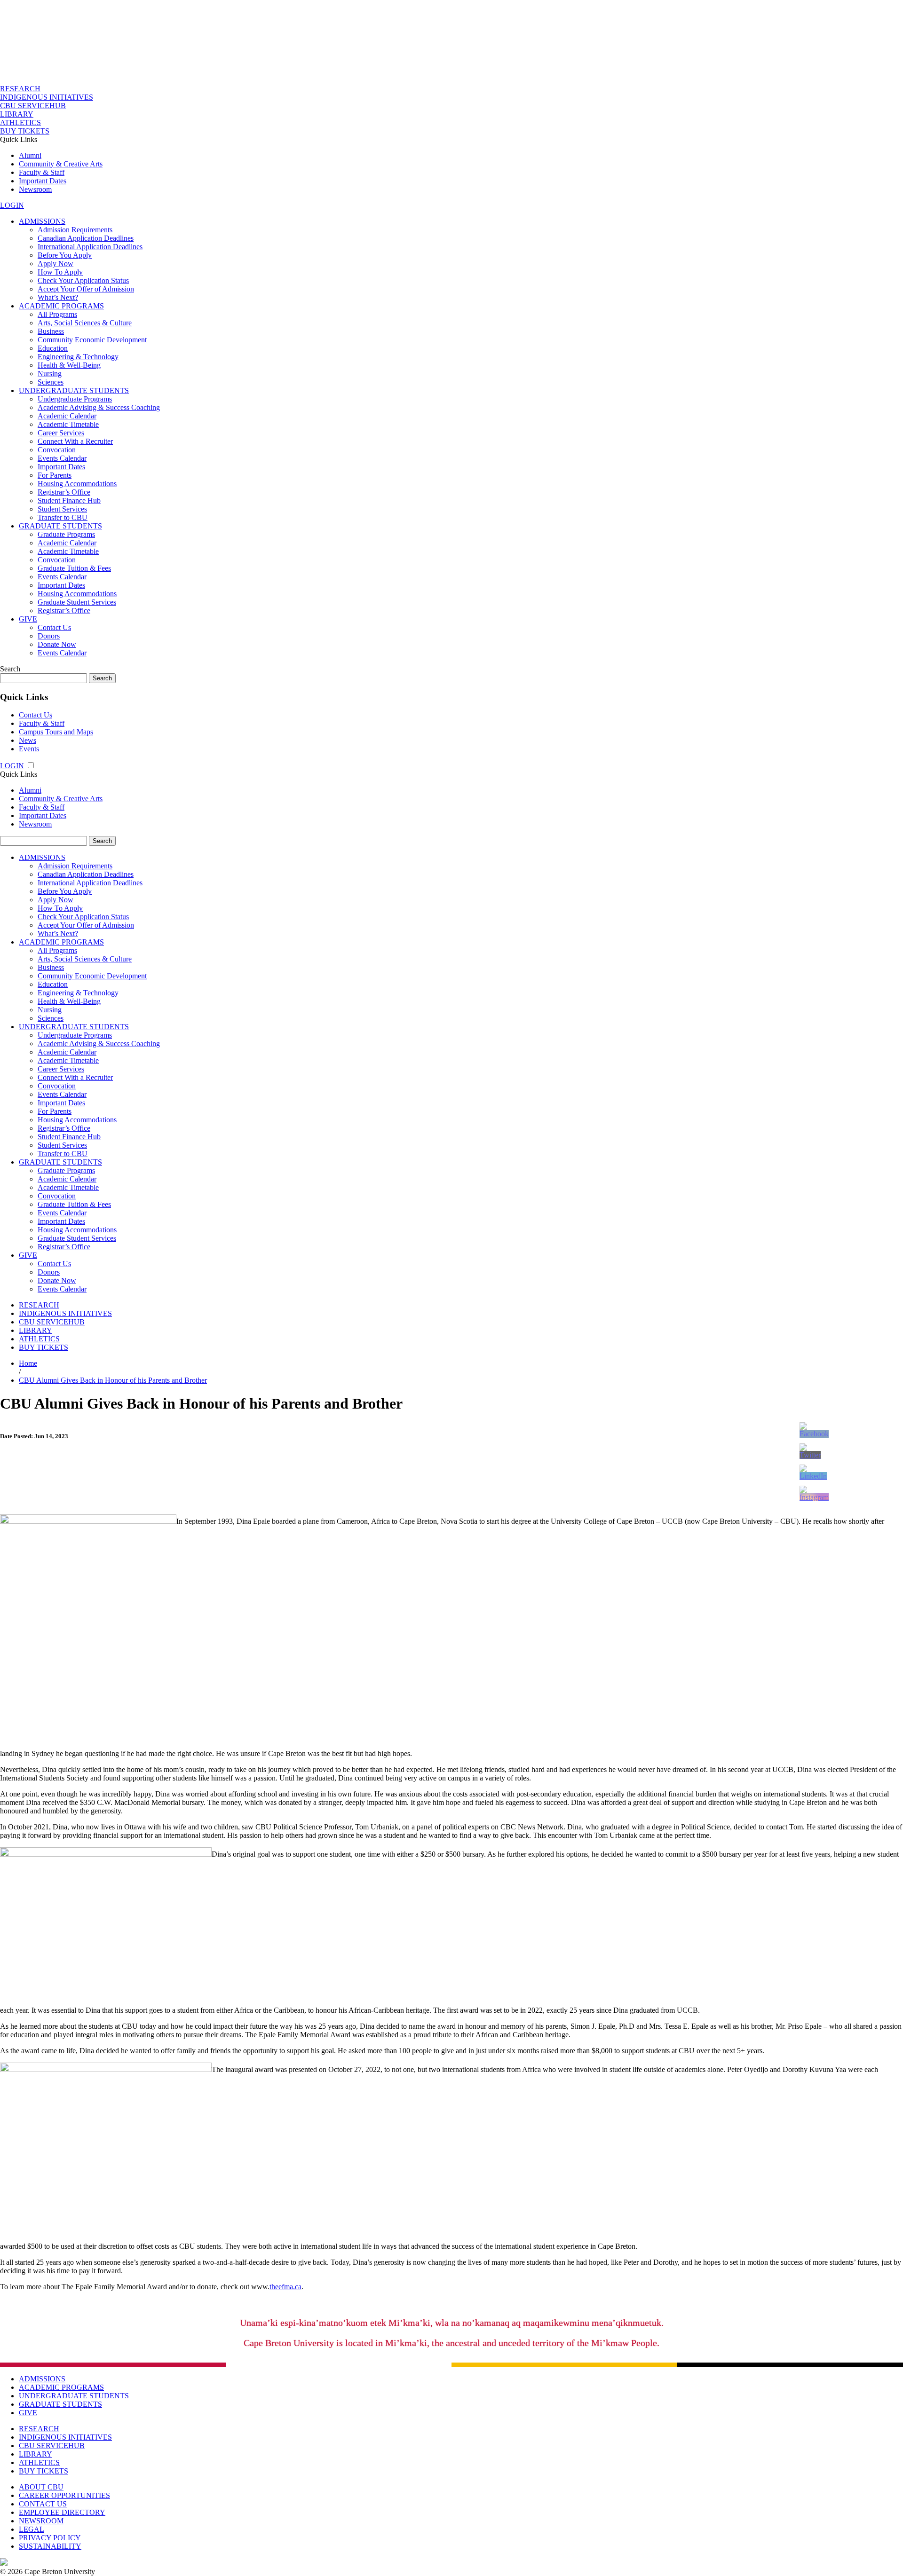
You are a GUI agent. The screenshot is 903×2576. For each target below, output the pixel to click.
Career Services (61, 433)
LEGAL (32, 2529)
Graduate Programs (66, 534)
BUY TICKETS (25, 131)
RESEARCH (20, 89)
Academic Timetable (68, 424)
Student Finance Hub (69, 500)
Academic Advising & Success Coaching (99, 407)
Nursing (50, 374)
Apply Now (55, 264)
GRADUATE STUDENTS (60, 526)
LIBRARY (17, 114)
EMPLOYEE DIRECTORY (62, 2512)
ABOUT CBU (41, 2487)
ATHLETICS (20, 122)
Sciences (51, 382)
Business (51, 331)
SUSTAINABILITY (50, 2546)
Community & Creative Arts (61, 164)
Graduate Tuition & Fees (74, 568)
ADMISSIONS (42, 221)
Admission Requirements (75, 230)
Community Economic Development (92, 340)
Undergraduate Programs (75, 399)
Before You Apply (65, 255)
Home (28, 1363)
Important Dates (43, 181)
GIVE (28, 619)
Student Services (62, 509)
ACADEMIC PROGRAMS (61, 306)
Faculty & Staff (42, 172)
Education (53, 348)
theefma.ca (285, 2287)
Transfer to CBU (63, 517)
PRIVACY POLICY (50, 2538)
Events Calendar (62, 458)
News (28, 740)
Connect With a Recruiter (75, 441)
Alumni (30, 155)
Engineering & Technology (78, 357)
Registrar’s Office (64, 492)
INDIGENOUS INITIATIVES (47, 97)
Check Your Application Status (83, 280)
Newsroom (35, 189)
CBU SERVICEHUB (33, 106)
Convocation (57, 450)
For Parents (55, 475)
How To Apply (60, 272)
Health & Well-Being (69, 365)
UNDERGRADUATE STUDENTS (74, 390)
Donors (49, 636)
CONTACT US (43, 2504)
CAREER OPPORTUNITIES (64, 2495)
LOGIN (12, 205)
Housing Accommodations (77, 484)
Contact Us (54, 627)
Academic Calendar (67, 416)
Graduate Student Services (77, 602)
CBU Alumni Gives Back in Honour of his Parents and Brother (113, 1380)
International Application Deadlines (90, 247)
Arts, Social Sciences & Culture (85, 323)
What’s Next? (58, 297)
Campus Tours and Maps (56, 732)
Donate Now (57, 644)
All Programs (57, 314)
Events (29, 749)
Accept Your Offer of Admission (86, 289)
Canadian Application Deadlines (86, 238)
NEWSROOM (41, 2521)
